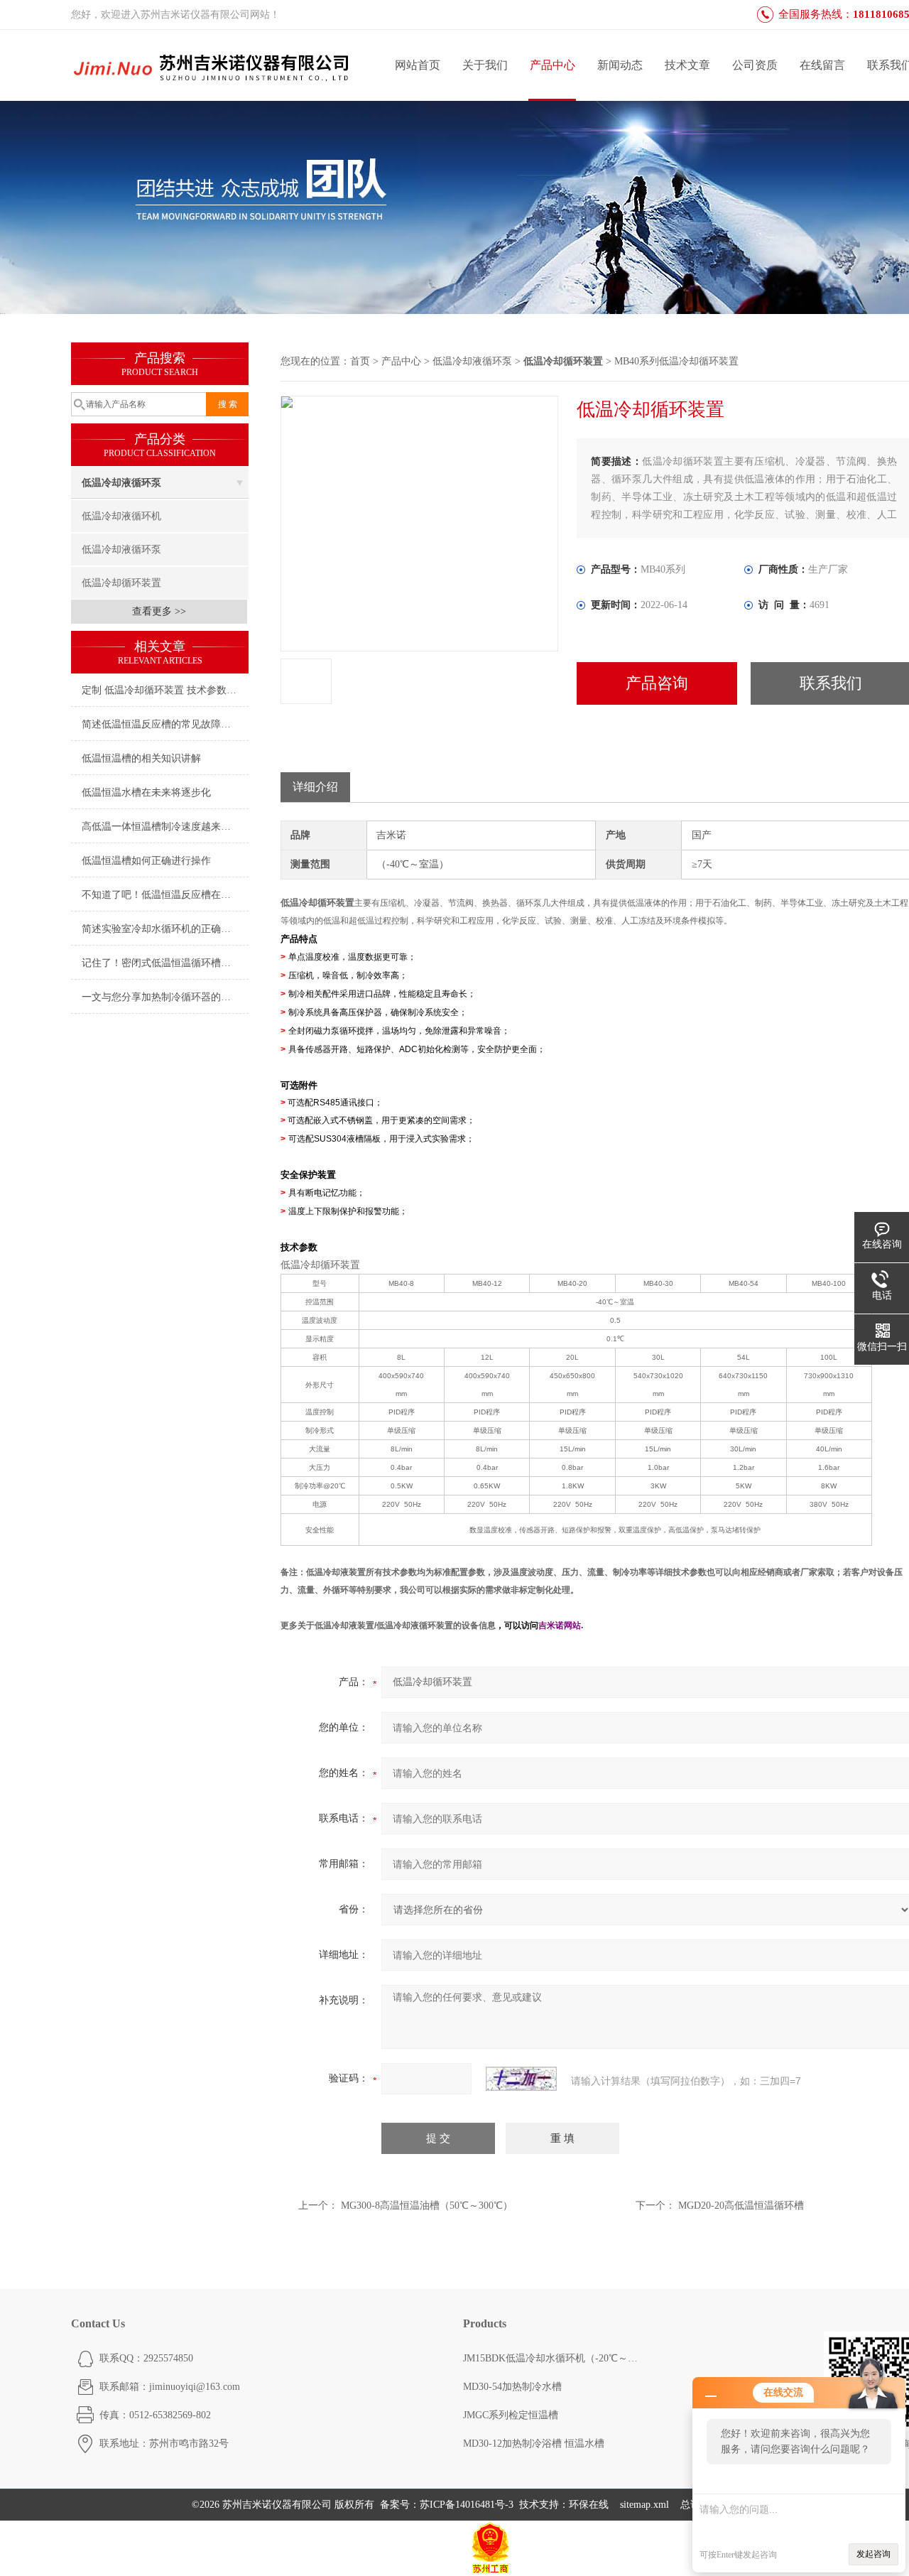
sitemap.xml (644, 2505)
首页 (360, 361)
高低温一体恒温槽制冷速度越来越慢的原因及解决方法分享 (165, 827)
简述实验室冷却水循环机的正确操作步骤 (165, 929)
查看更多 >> (159, 611)
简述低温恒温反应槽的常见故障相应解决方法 (165, 724)
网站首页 (418, 65)
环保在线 (589, 2505)
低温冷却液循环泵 (121, 483)
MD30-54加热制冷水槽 (512, 2387)
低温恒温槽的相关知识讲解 (141, 758)
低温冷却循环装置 (121, 583)
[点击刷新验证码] (521, 2079)
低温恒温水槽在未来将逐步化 (146, 792)
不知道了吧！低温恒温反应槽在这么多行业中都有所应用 (165, 895)
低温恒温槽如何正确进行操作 (146, 861)
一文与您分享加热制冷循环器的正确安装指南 (165, 997)
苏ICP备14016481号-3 (467, 2505)
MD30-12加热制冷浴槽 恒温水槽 (534, 2444)
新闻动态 (620, 65)
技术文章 (687, 65)
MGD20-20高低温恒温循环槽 (741, 2206)
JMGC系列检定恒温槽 (511, 2415)
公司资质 (755, 65)
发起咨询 (873, 2554)
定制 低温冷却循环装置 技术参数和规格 (165, 690)
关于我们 (485, 65)
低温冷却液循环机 (121, 516)
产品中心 (553, 65)
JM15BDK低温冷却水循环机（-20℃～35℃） (552, 2358)
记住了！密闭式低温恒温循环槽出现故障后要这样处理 (165, 963)
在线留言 (822, 65)
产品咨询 (657, 683)
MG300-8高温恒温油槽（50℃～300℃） (427, 2206)
